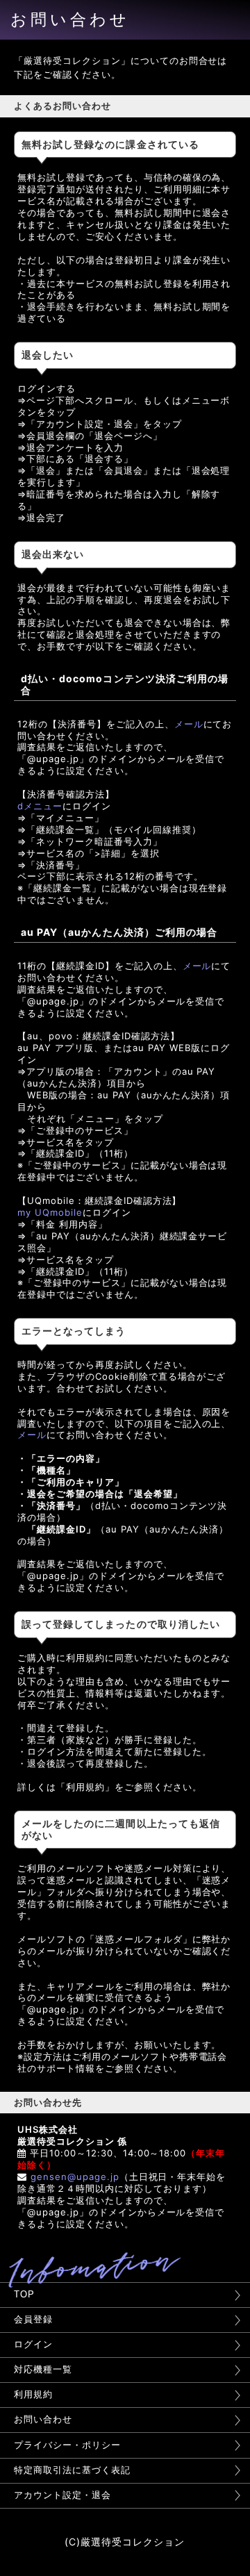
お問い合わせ (43, 2419)
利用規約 (33, 2394)
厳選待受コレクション (133, 2542)
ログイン (33, 2344)
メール (189, 724)
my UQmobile (50, 1212)
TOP (24, 2294)
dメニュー (40, 806)
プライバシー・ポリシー (67, 2445)
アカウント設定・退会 (62, 2495)
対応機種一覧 (43, 2369)
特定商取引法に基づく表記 (72, 2470)
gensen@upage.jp (75, 2177)
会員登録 (33, 2319)
